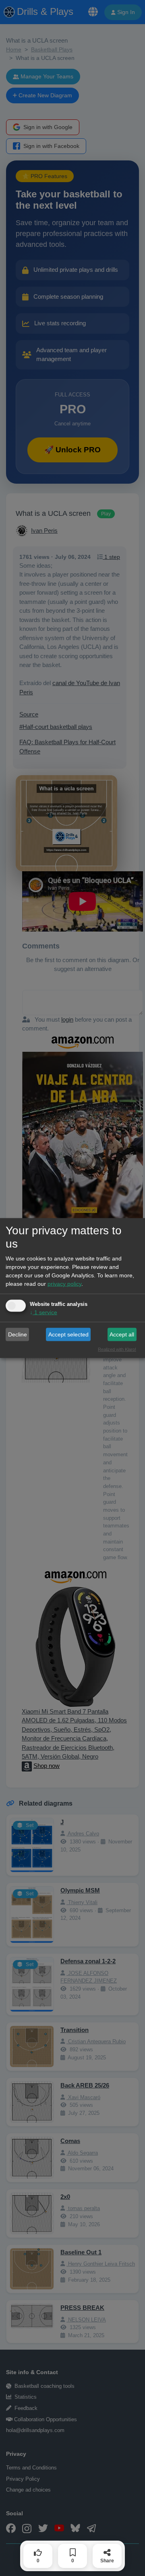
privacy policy (64, 1284)
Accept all (122, 1334)
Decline (18, 1334)
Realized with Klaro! (117, 1349)
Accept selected (68, 1334)
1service (43, 1312)
